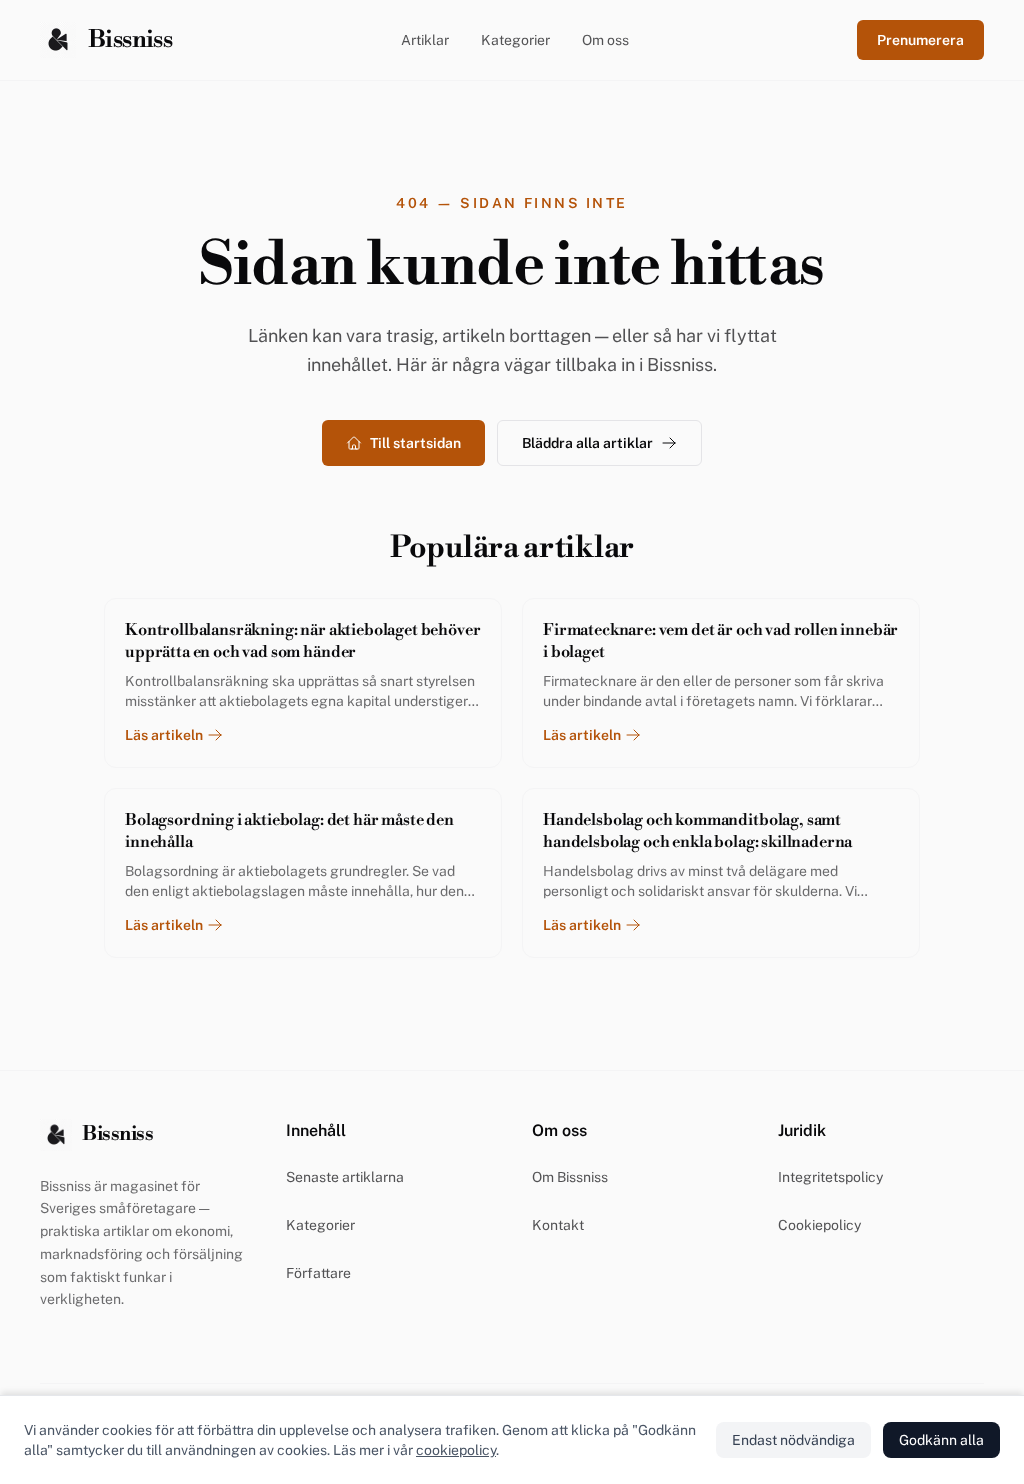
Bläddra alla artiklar (587, 443)
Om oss (605, 40)
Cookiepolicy (819, 1225)
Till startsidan (415, 443)
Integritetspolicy (830, 1177)
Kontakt (558, 1225)
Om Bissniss (570, 1177)
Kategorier (515, 40)
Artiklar (425, 40)
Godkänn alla (941, 1440)
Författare (318, 1273)
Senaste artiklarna (345, 1177)
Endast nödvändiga (793, 1440)
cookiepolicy (456, 1450)
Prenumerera (920, 40)
